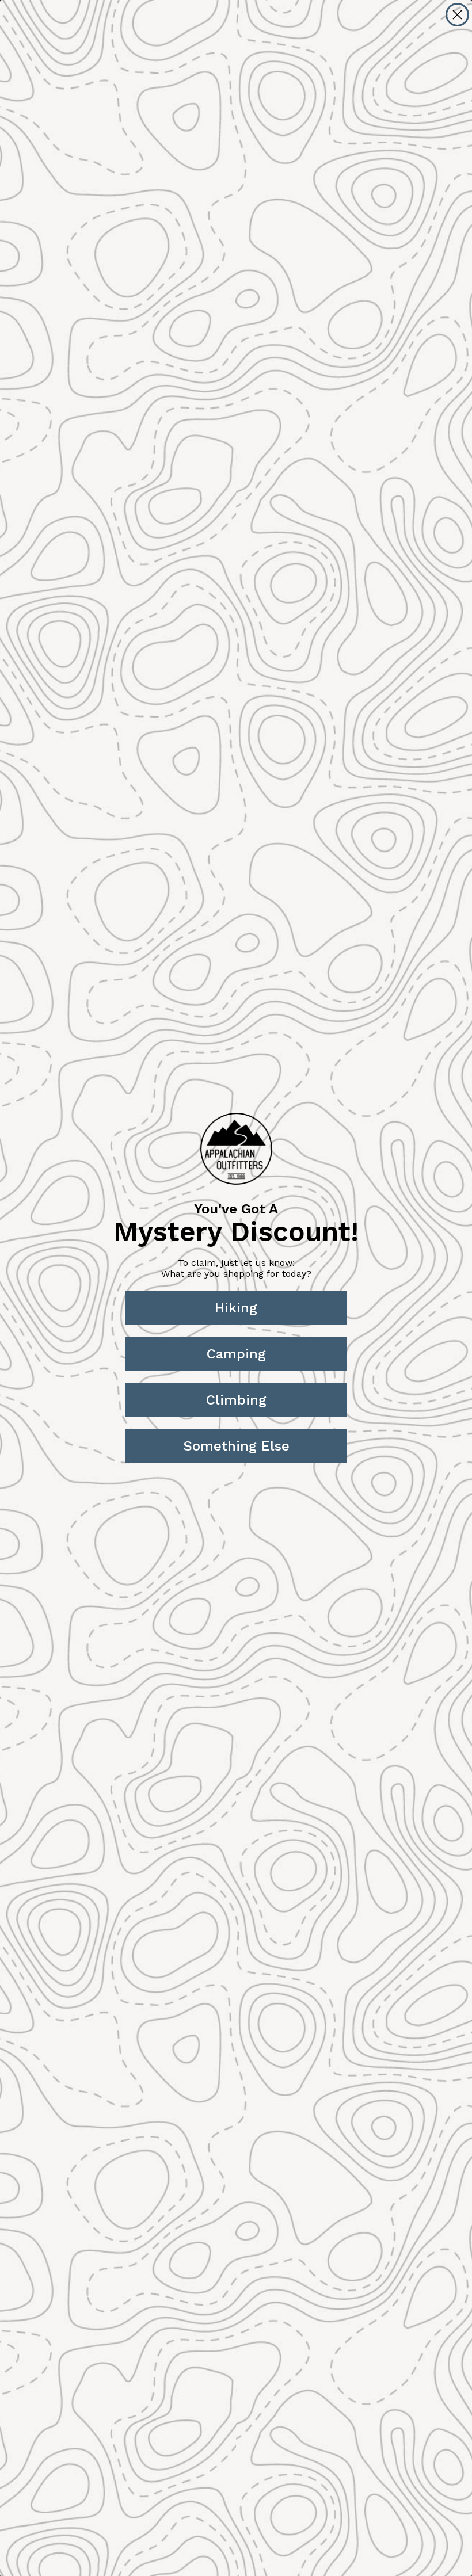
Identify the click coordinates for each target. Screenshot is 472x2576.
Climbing (236, 1400)
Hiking (236, 1308)
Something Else (236, 1446)
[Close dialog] (457, 15)
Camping (236, 1354)
